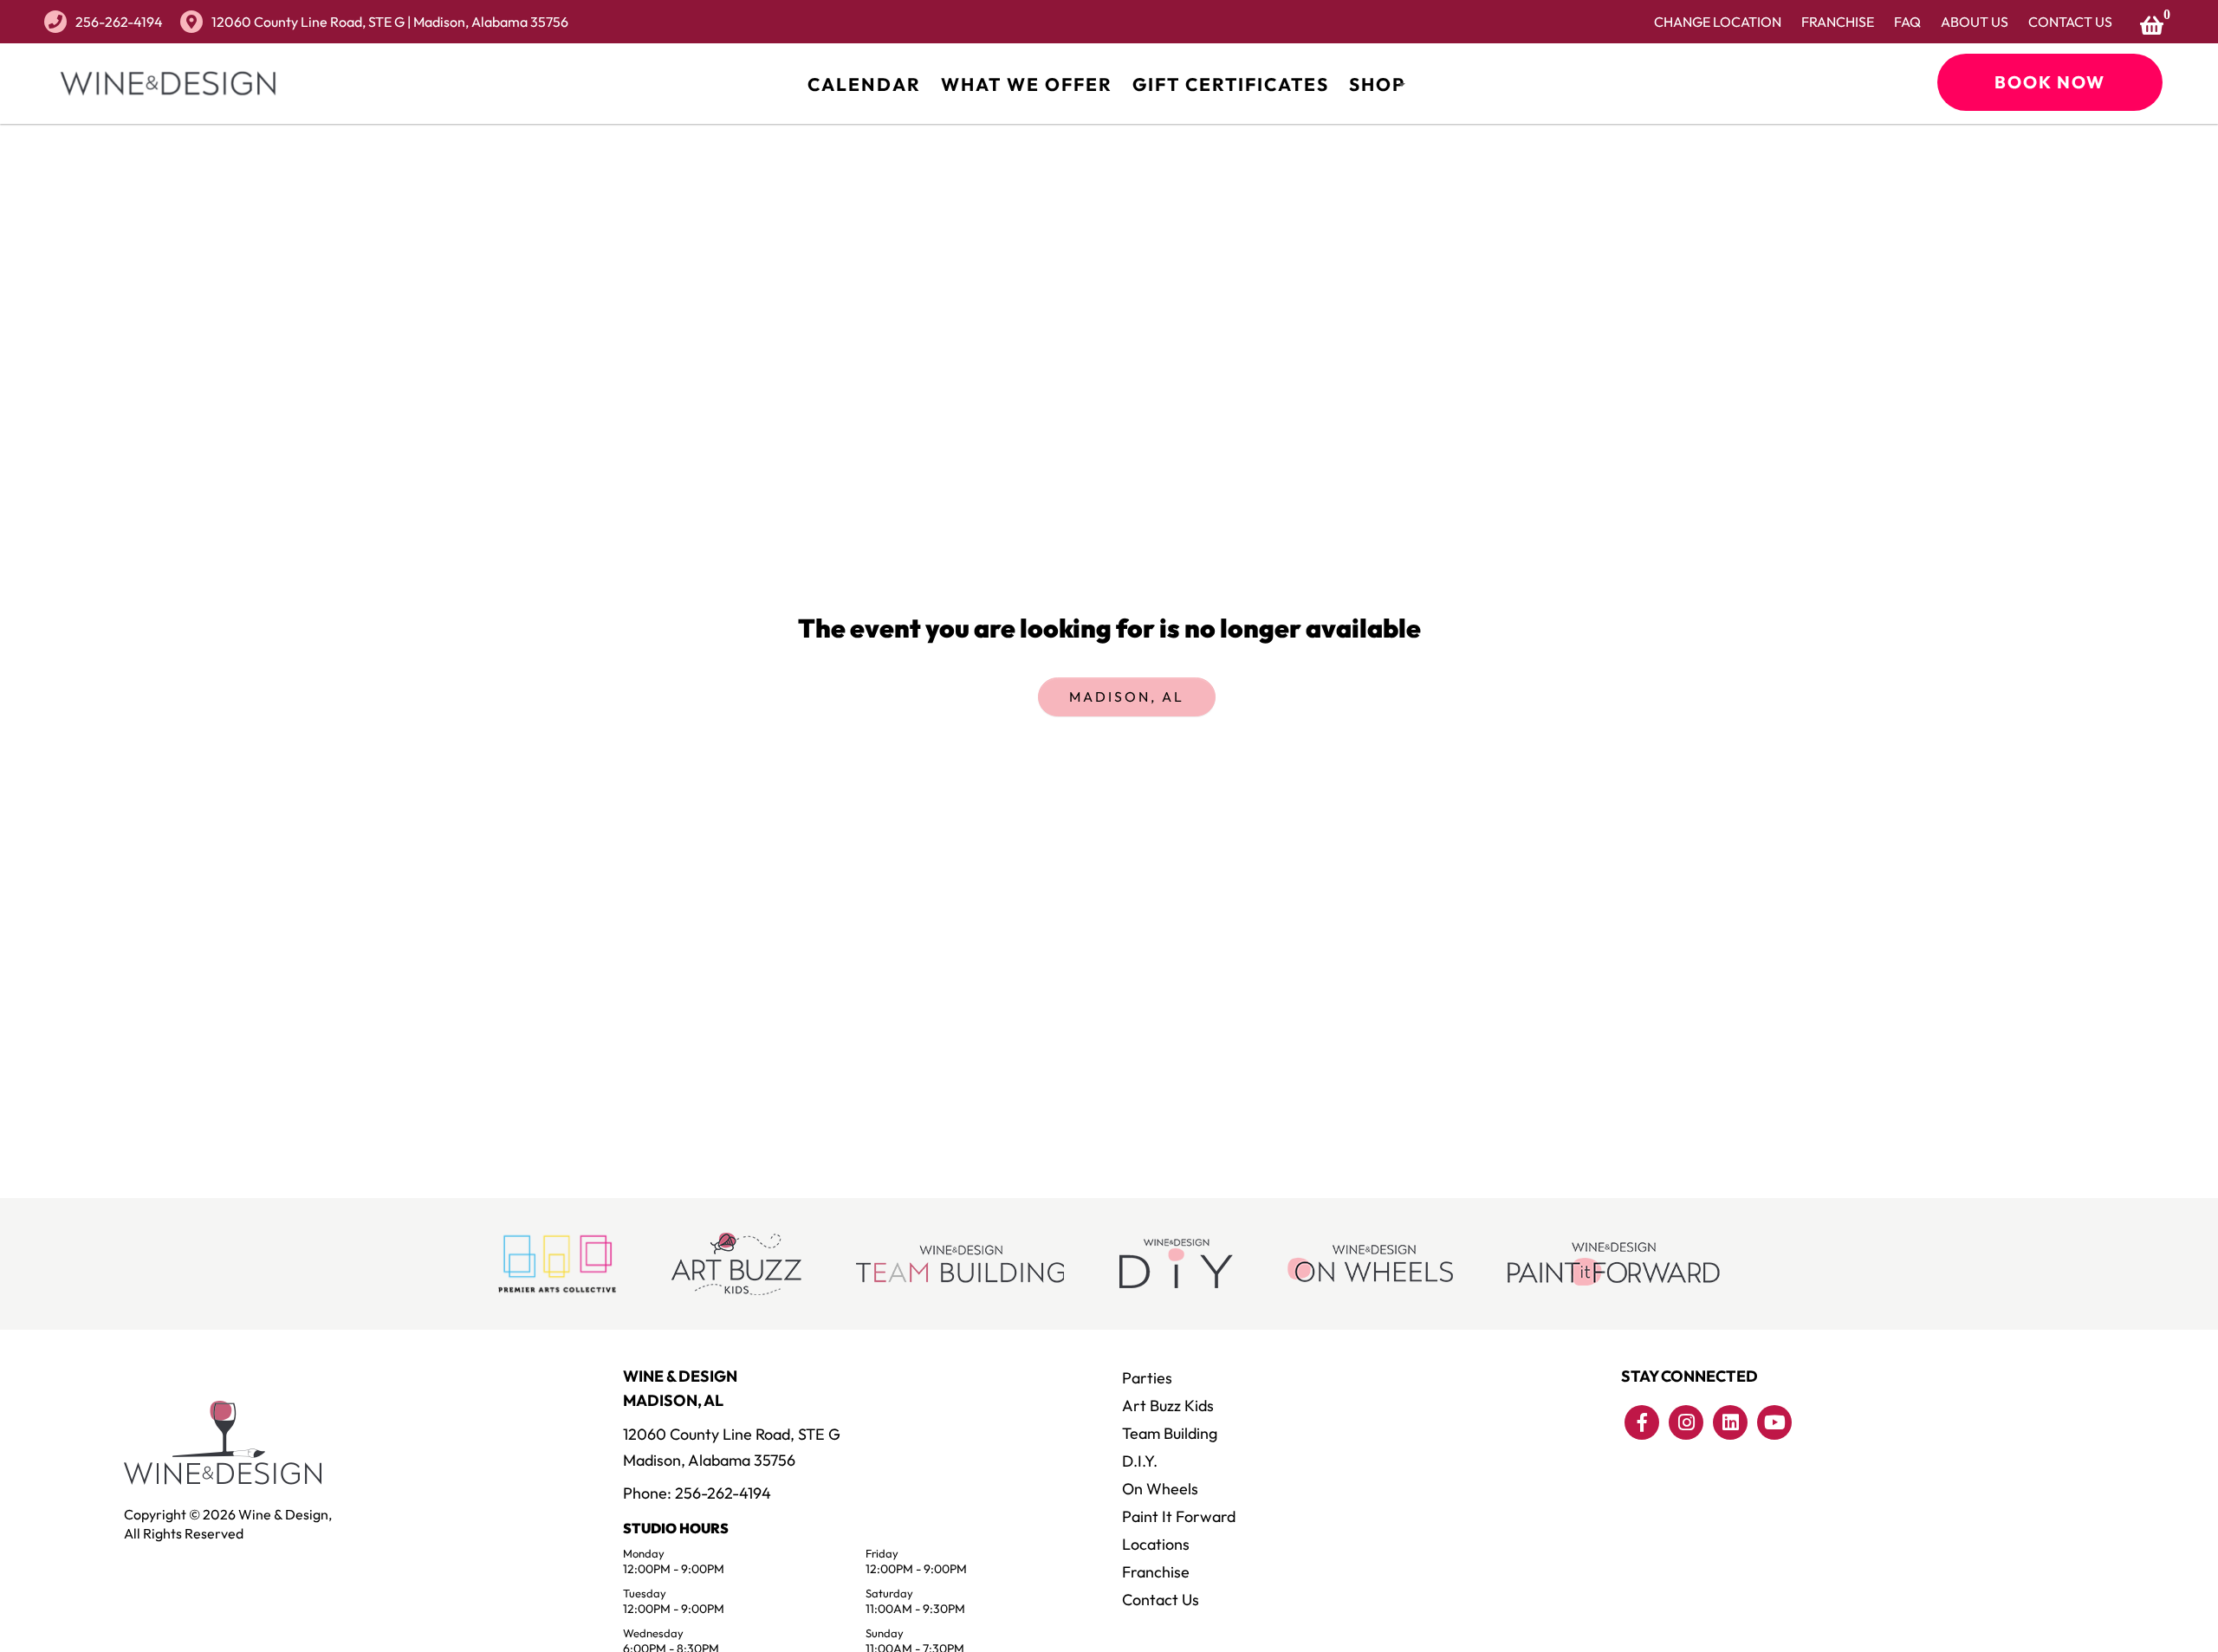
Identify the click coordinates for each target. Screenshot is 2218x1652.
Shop (1377, 84)
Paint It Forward (1179, 1516)
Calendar (864, 84)
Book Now (2050, 82)
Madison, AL (1127, 696)
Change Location (1718, 22)
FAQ (1907, 22)
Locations (1156, 1544)
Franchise (1838, 22)
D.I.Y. (1140, 1461)
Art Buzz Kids (1168, 1406)
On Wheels (1160, 1489)
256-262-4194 (119, 22)
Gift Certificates (1231, 84)
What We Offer (1027, 84)
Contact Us (2070, 22)
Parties (1147, 1378)
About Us (1975, 22)
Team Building (1170, 1433)
